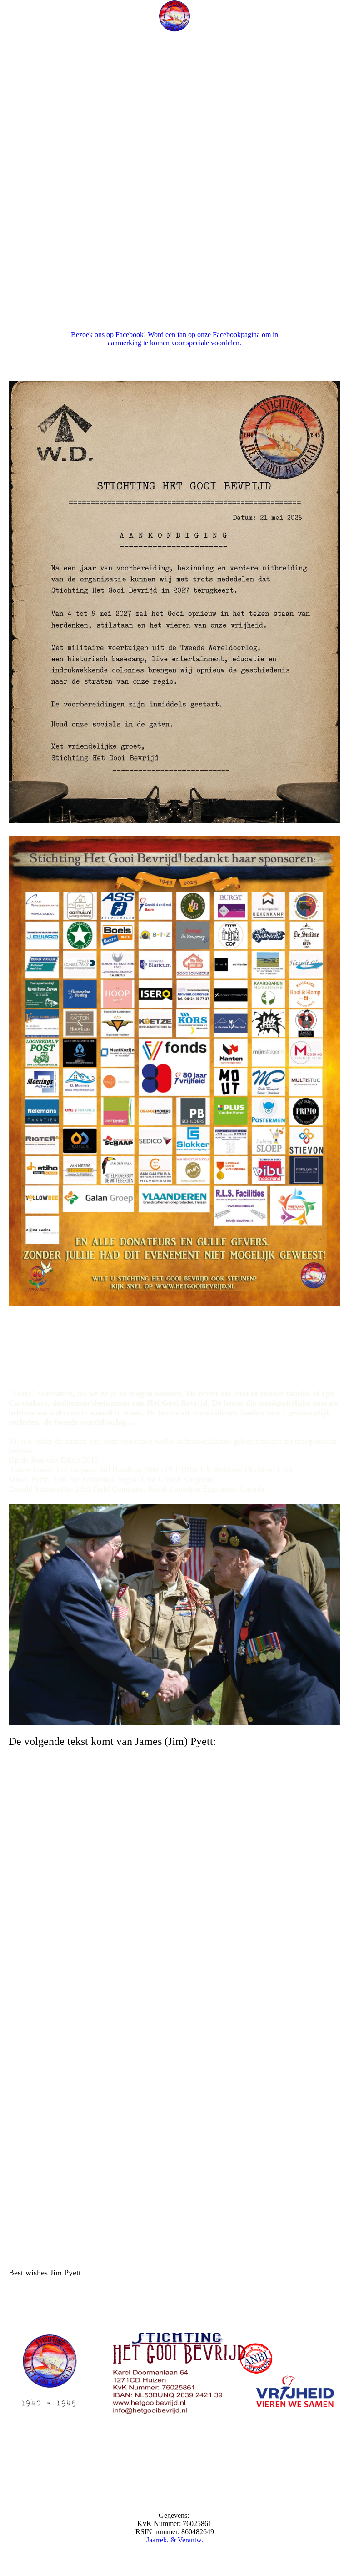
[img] (174, 16)
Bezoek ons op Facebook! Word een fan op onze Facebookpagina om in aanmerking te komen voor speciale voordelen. (174, 339)
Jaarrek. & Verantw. (175, 2540)
